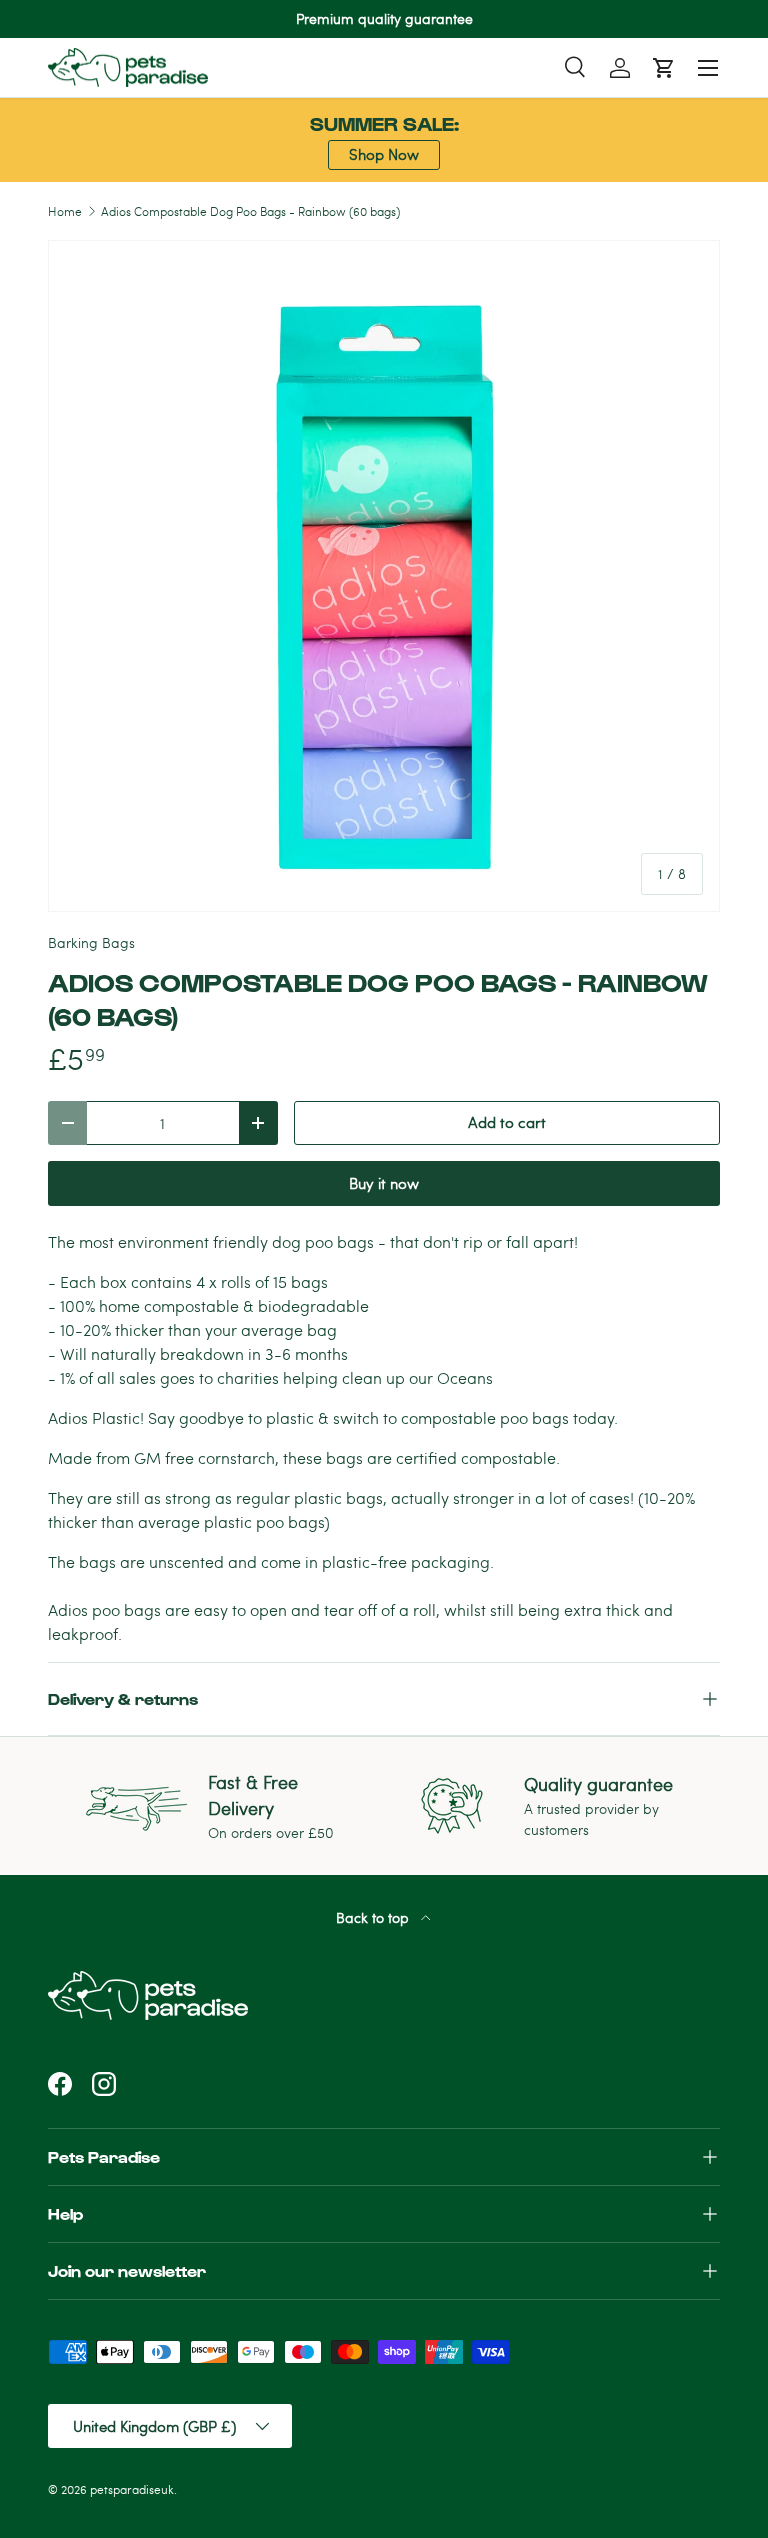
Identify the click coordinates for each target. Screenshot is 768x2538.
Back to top (374, 1917)
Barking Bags (91, 942)
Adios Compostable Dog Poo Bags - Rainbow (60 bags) (250, 211)
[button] (664, 68)
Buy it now (384, 1183)
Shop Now (384, 154)
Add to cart (507, 1122)
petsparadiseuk (132, 2489)
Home (65, 211)
